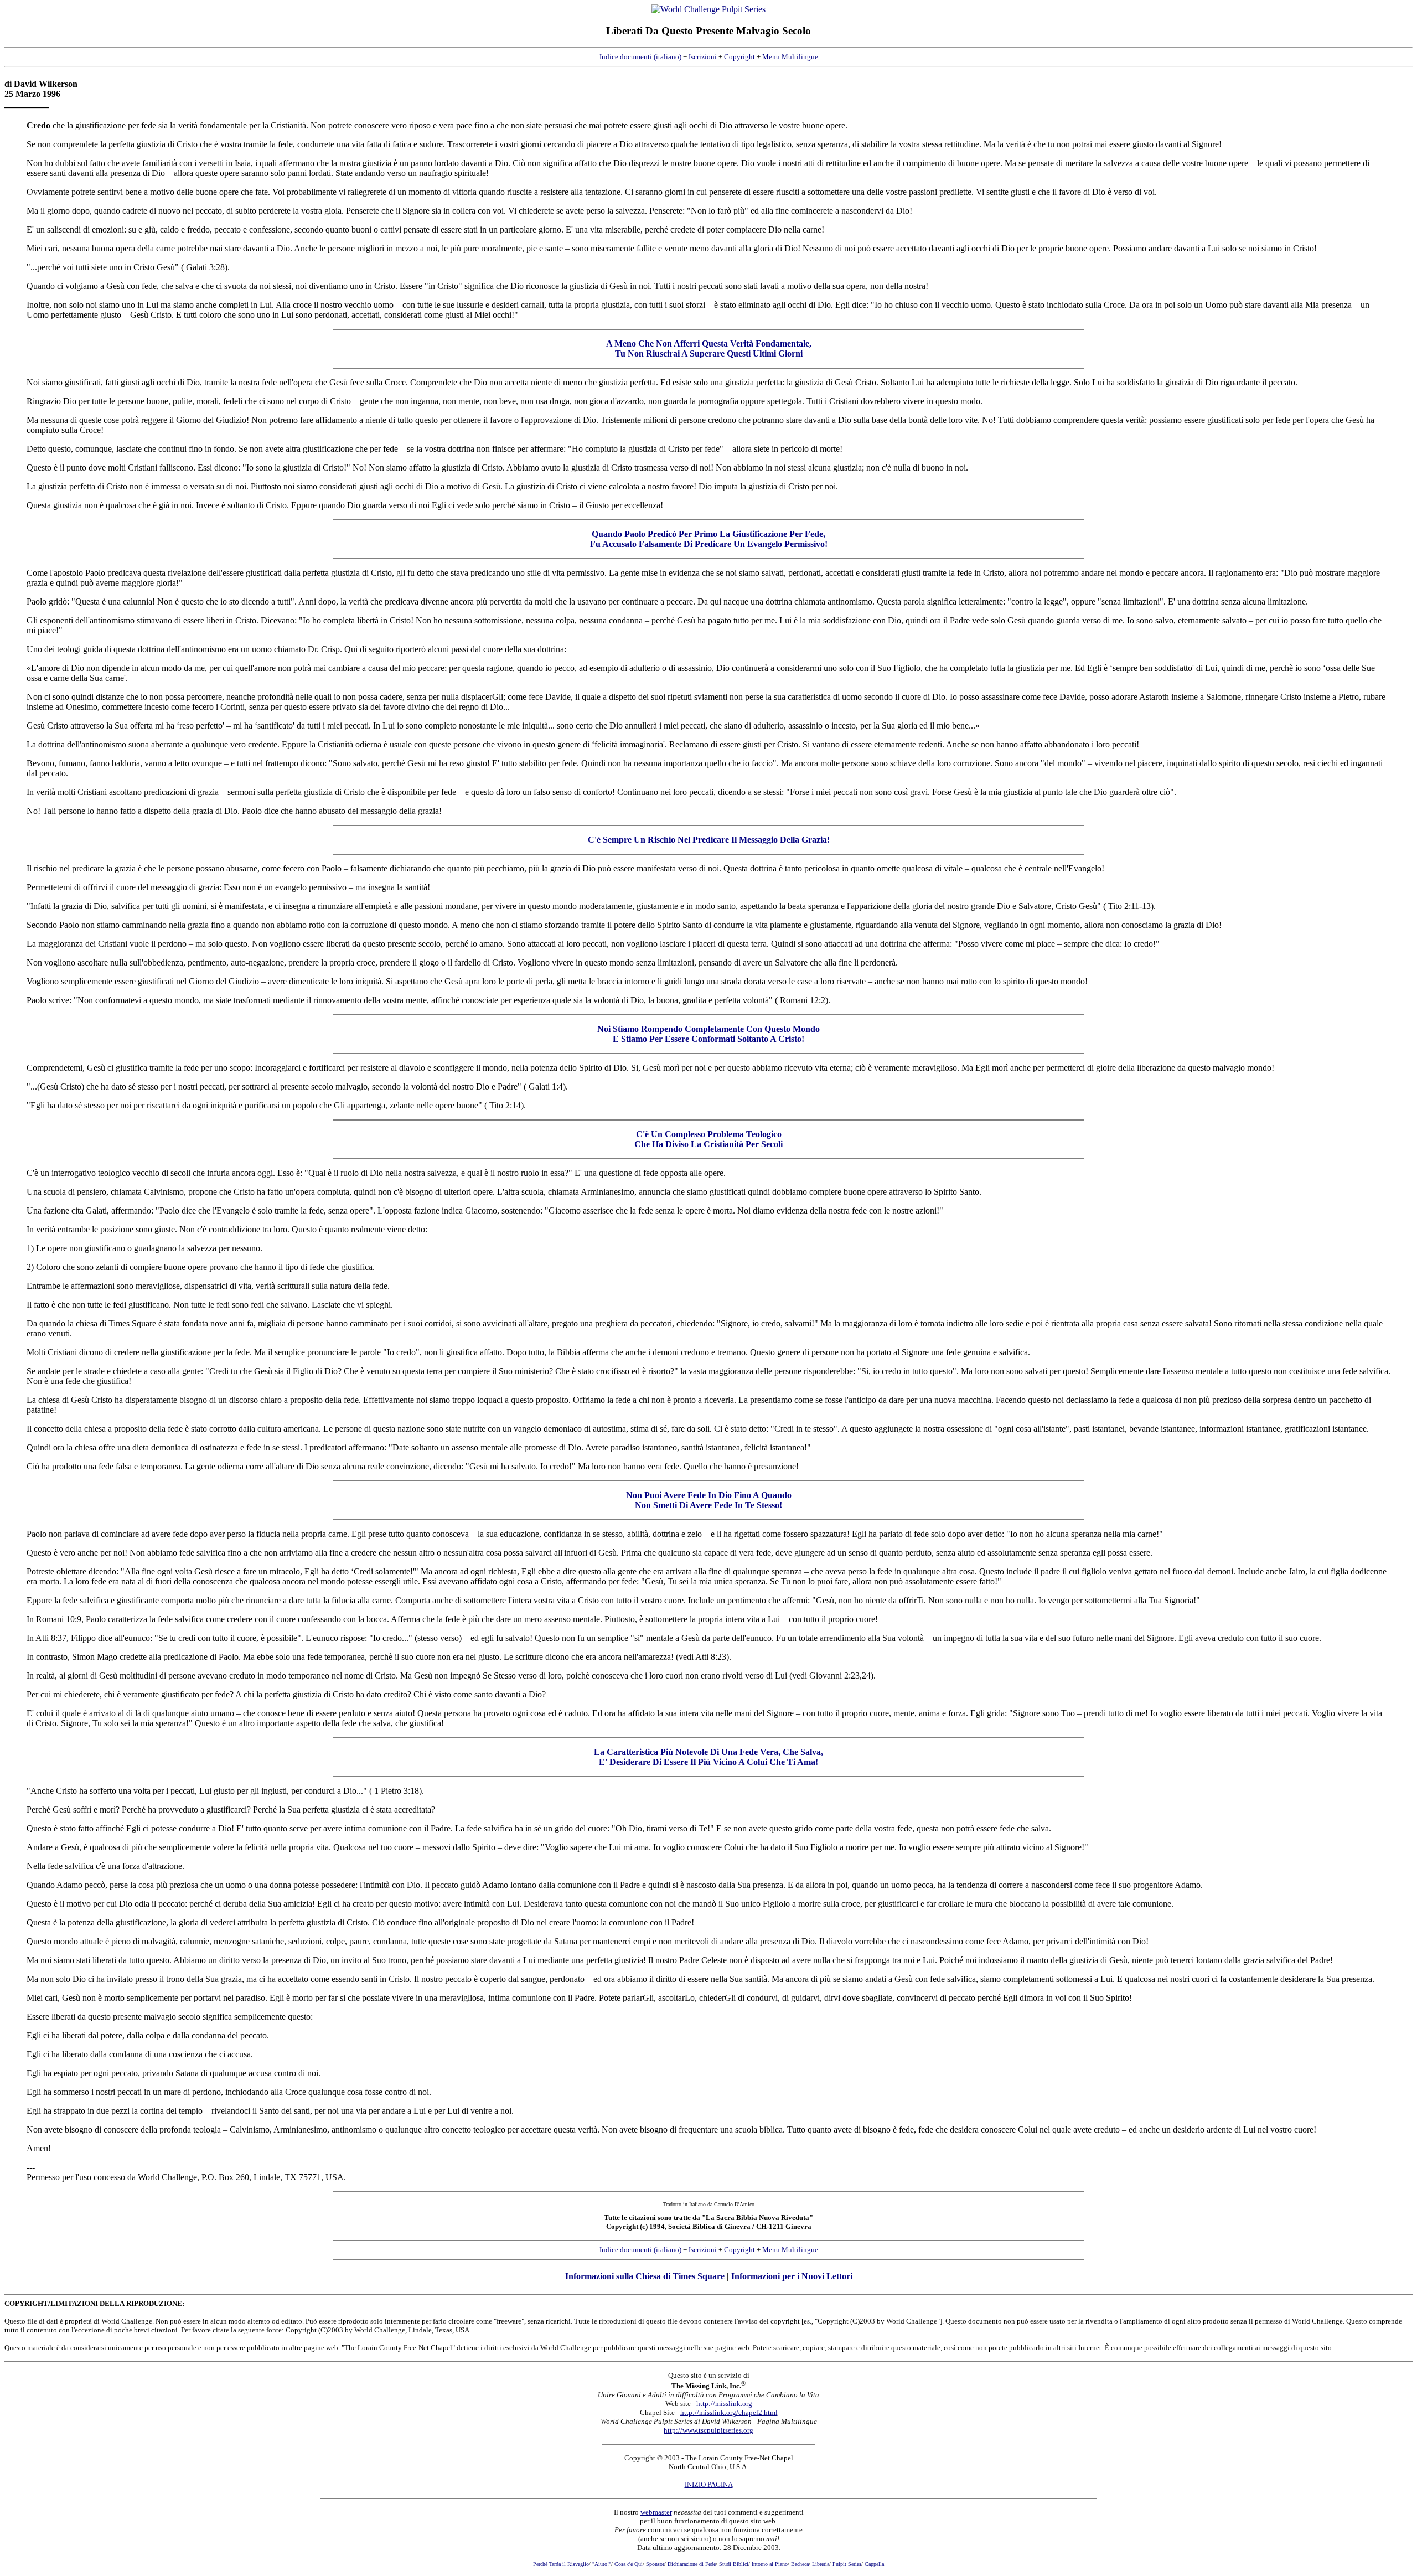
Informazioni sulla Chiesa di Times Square (645, 2276)
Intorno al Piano (770, 2564)
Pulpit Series (847, 2564)
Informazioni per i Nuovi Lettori (792, 2276)
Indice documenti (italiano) (640, 57)
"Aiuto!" (602, 2564)
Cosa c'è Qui (629, 2564)
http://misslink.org (724, 2404)
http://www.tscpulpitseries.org (708, 2430)
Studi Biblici (734, 2564)
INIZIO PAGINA (709, 2484)
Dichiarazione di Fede (692, 2564)
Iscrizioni (703, 57)
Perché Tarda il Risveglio (561, 2564)
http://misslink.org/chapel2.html (729, 2412)
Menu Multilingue (790, 57)
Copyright (739, 57)
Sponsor (655, 2564)
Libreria (821, 2564)
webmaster (656, 2512)
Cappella (874, 2564)
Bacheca (800, 2564)
